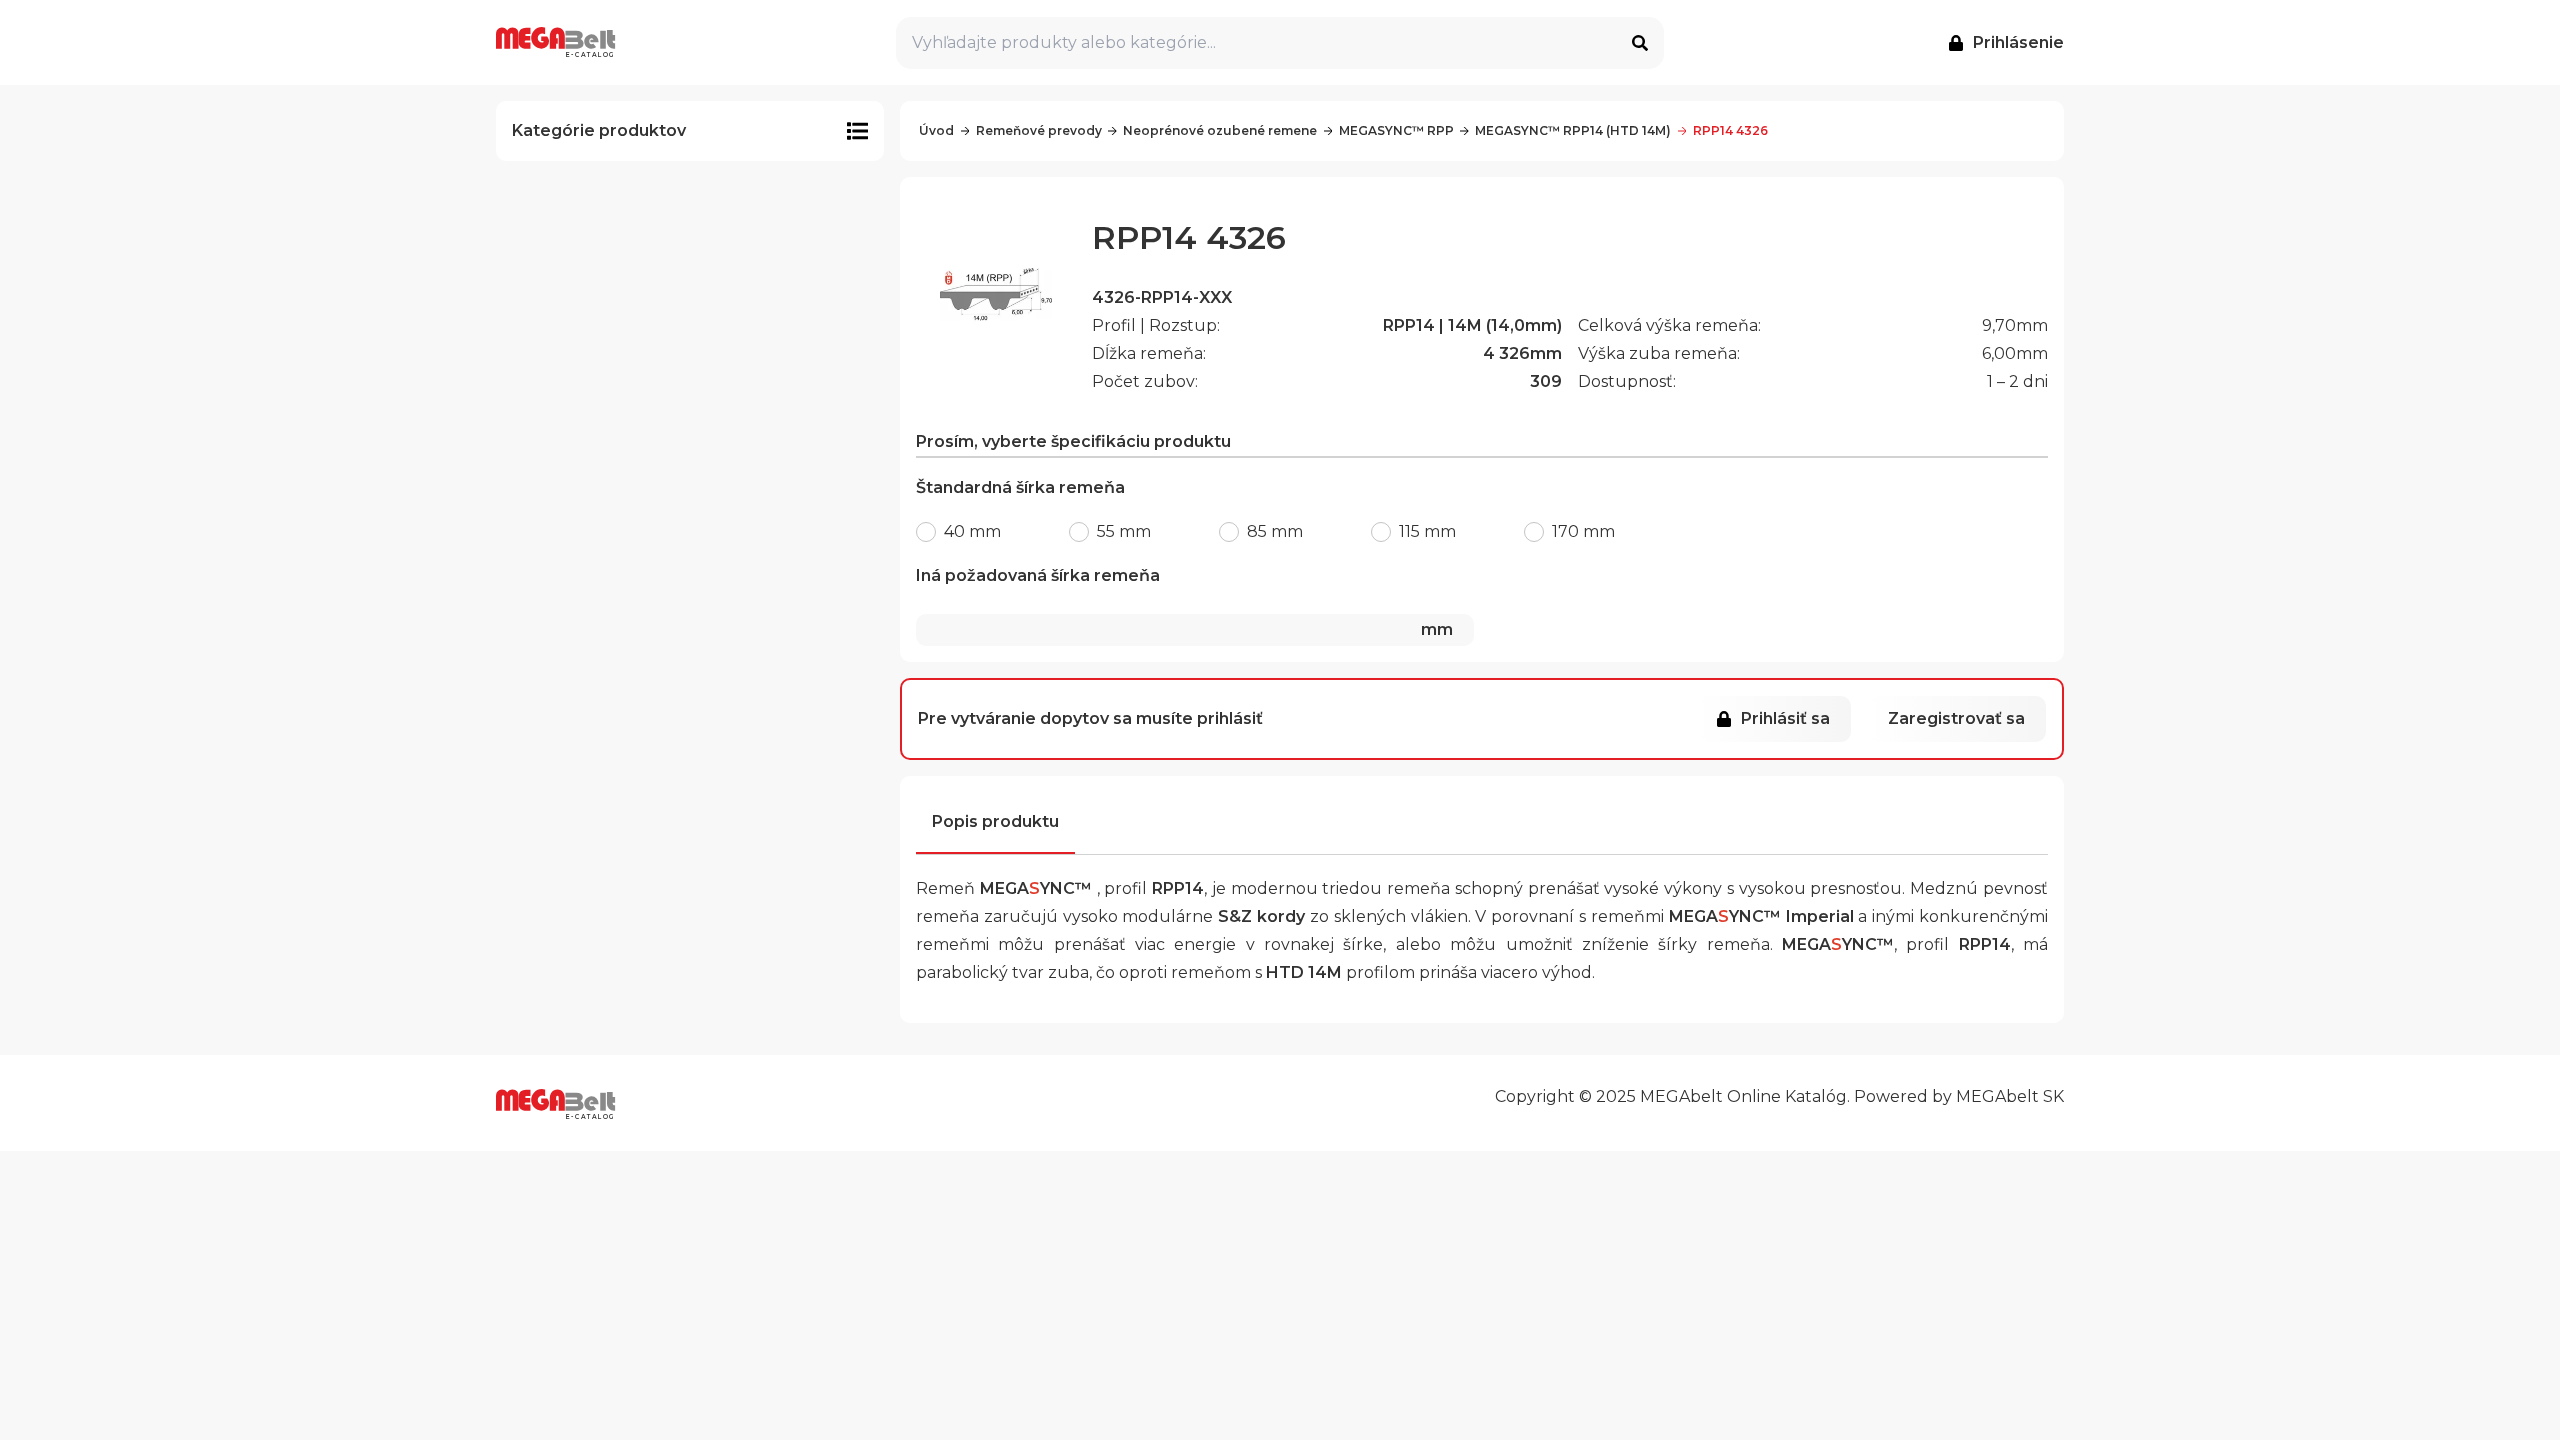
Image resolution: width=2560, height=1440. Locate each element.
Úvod (936, 130)
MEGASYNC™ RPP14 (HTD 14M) (1573, 130)
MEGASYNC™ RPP (1396, 130)
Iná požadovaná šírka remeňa (1184, 602)
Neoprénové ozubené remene (1220, 130)
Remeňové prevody (1039, 130)
